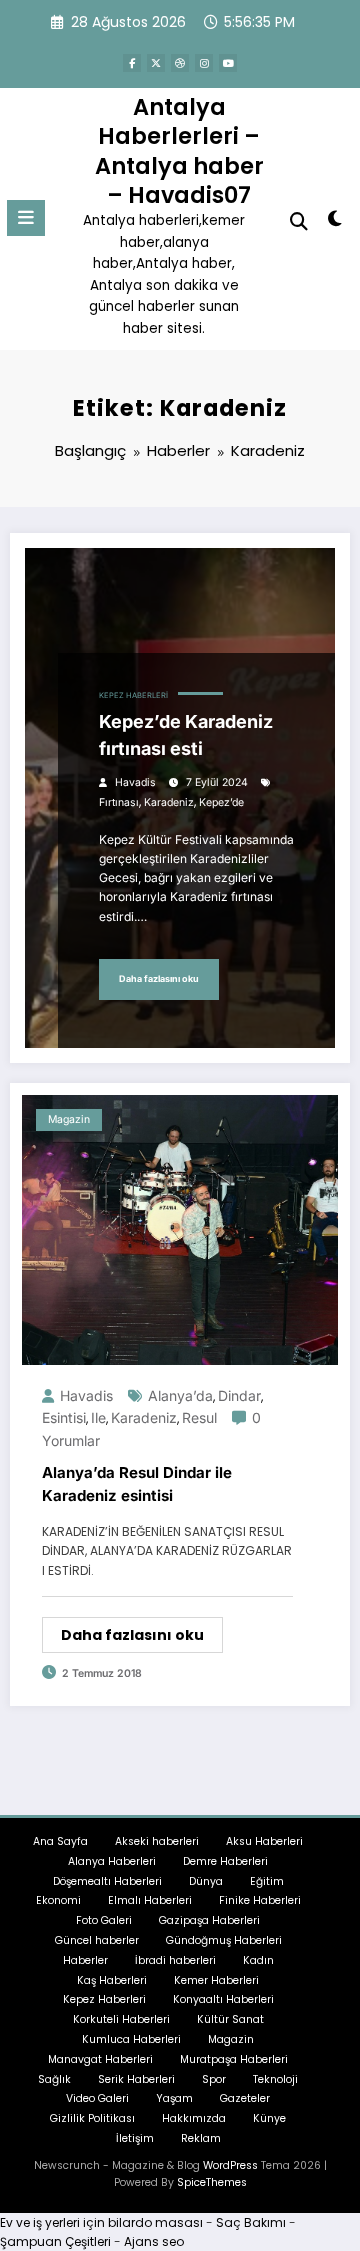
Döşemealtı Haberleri (107, 1881)
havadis (135, 782)
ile (98, 1417)
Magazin (69, 1119)
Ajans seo (154, 2241)
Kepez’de (221, 802)
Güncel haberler (97, 1940)
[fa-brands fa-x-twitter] (156, 63)
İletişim (135, 2138)
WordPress (230, 2165)
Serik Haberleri (136, 2079)
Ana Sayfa (60, 1841)
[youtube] (228, 63)
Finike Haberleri (260, 1900)
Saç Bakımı (251, 2222)
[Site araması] (299, 221)
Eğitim (267, 1881)
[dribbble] (180, 63)
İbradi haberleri (175, 1960)
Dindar (239, 1395)
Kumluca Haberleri (131, 2039)
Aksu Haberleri (264, 1841)
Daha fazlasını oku (159, 978)
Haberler (85, 1960)
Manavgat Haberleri (100, 2059)
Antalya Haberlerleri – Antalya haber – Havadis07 (179, 151)
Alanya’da (180, 1395)
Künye (269, 2118)
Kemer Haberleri (216, 1980)
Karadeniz (169, 802)
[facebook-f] (132, 63)
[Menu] (26, 218)
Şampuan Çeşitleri (55, 2241)
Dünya (206, 1881)
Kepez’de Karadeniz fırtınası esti (186, 735)
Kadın (258, 1960)
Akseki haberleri (157, 1841)
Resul (199, 1417)
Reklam (201, 2138)
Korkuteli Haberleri (121, 2019)
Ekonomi (58, 1900)
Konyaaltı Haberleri (223, 1999)
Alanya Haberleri (112, 1861)
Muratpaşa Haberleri (234, 2059)
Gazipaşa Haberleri (209, 1920)
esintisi (64, 1417)
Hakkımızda (194, 2118)
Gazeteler (245, 2098)
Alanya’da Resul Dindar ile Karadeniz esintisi (137, 1484)
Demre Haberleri (225, 1861)
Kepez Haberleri (133, 695)
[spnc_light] (335, 222)
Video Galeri (97, 2098)
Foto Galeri (104, 1920)
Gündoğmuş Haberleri (224, 1940)
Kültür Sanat (230, 2019)
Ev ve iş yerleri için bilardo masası (101, 2222)
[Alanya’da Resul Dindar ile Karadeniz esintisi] (180, 1228)
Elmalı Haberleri (150, 1900)
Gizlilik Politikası (92, 2118)
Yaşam (174, 2098)
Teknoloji (275, 2079)
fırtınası (119, 802)
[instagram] (204, 63)
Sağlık (54, 2079)
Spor (214, 2079)
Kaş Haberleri (112, 1980)
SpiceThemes (212, 2182)
